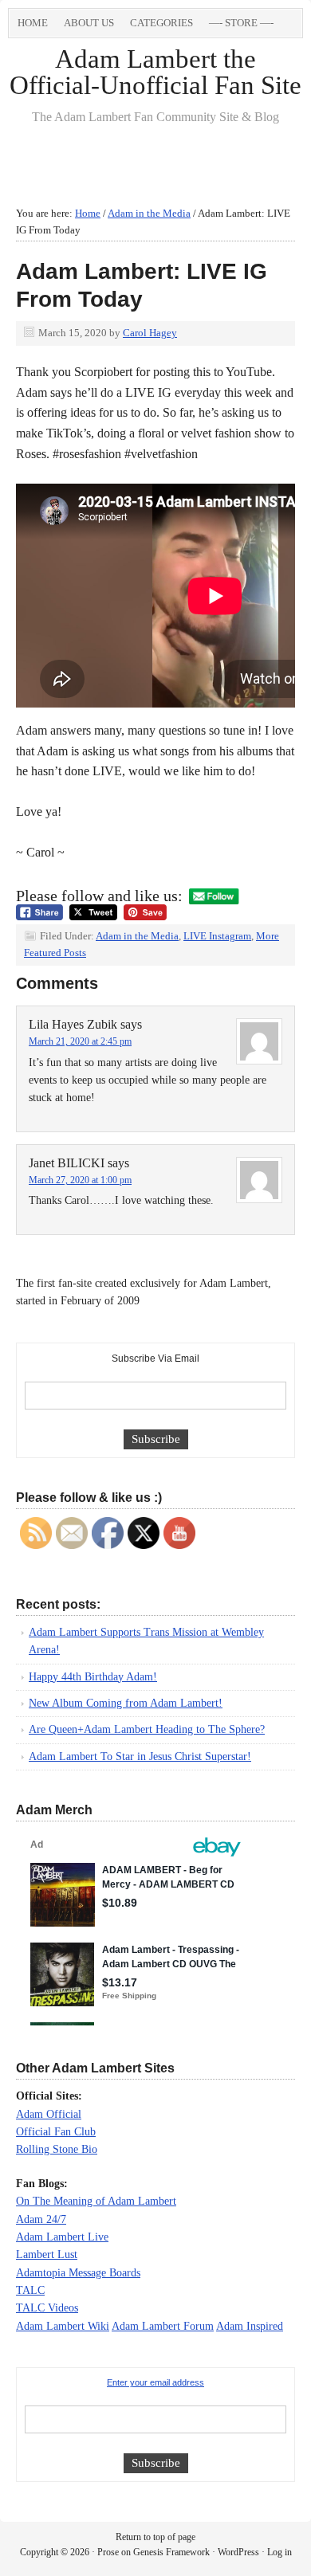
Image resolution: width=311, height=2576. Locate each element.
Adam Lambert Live (62, 2237)
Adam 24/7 (41, 2219)
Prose (108, 2552)
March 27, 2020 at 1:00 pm (80, 1180)
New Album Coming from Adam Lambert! (126, 1703)
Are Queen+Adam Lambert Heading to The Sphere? (147, 1729)
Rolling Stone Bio (57, 2149)
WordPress (238, 2552)
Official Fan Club (56, 2132)
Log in (280, 2552)
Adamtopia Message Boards (78, 2273)
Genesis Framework (171, 2552)
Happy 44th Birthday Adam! (93, 1677)
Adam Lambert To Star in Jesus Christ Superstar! (140, 1757)
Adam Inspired (250, 2326)
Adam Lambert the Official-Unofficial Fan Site (155, 72)
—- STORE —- (241, 23)
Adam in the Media (137, 936)
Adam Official (49, 2114)
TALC (30, 2290)
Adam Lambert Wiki (63, 2326)
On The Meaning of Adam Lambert (96, 2201)
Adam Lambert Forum (163, 2326)
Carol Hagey (150, 333)
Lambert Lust (47, 2254)
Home (33, 23)
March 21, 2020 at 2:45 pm (80, 1041)
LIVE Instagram (217, 936)
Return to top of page (155, 2537)
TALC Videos (47, 2308)
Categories (157, 25)
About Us (89, 23)
